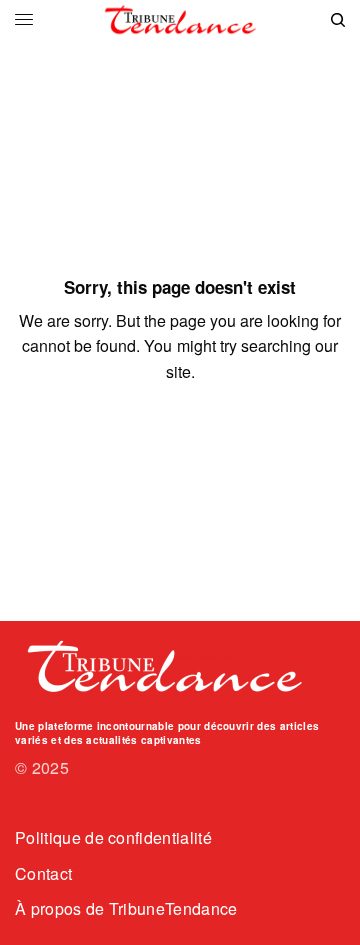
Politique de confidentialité (113, 837)
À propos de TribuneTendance (126, 908)
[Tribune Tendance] (180, 20)
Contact (43, 873)
